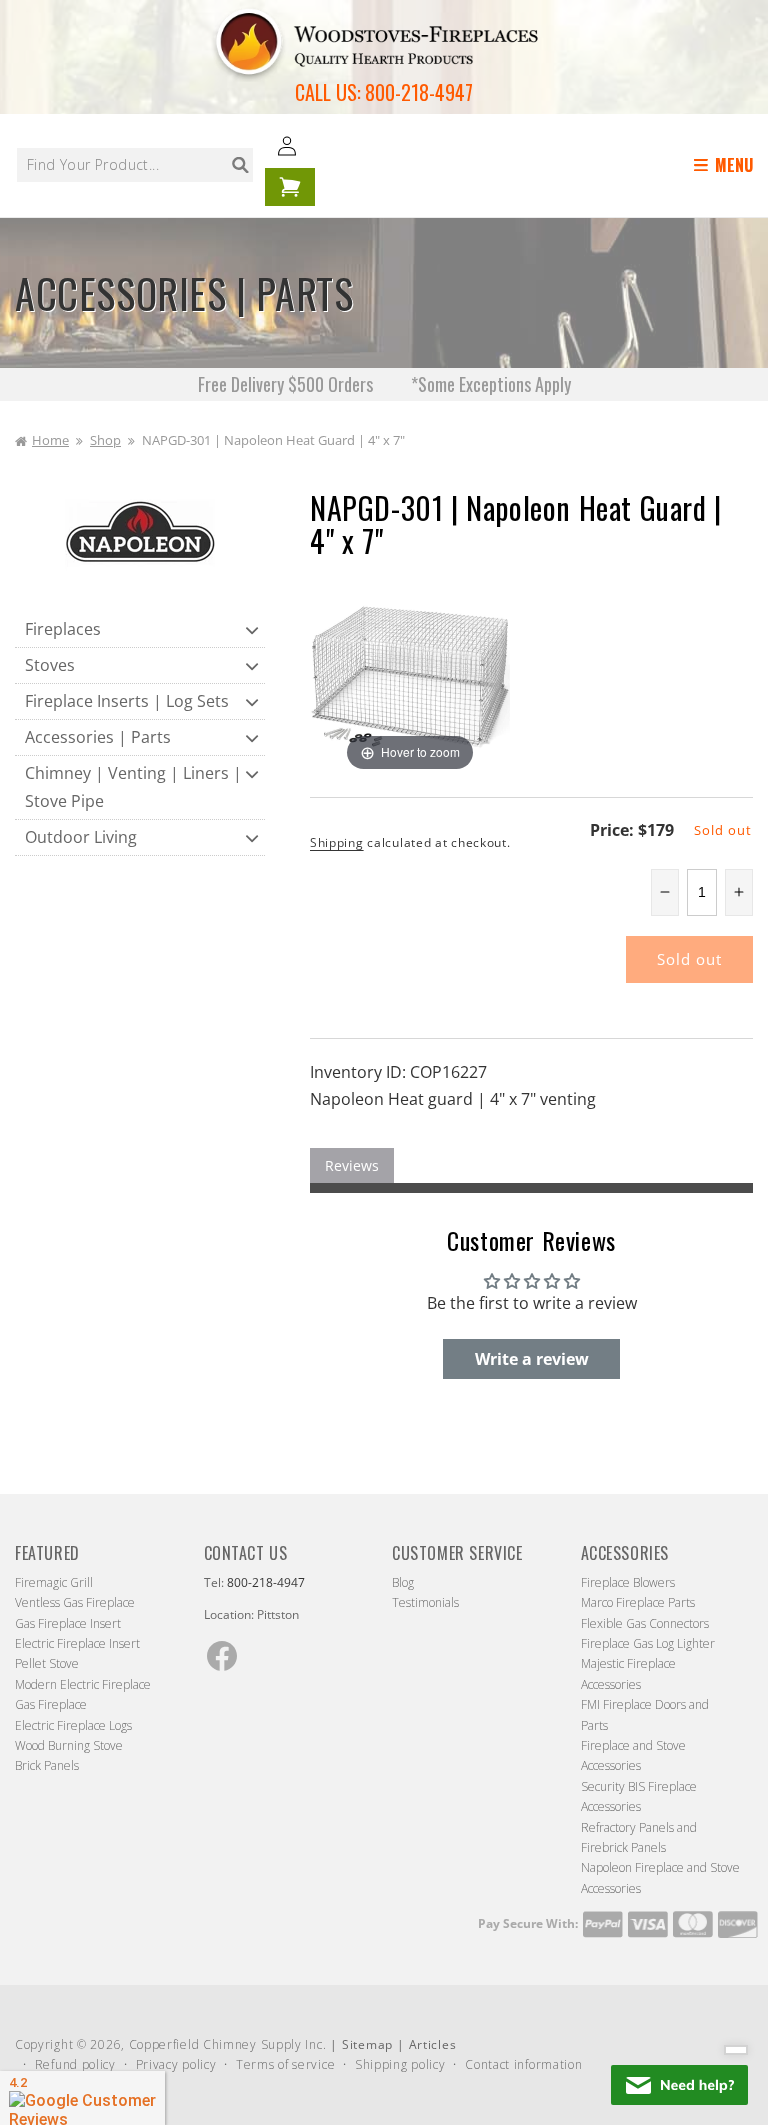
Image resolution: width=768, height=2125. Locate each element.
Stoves (50, 665)
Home (50, 440)
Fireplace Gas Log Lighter (648, 1643)
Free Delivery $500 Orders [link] (287, 384)
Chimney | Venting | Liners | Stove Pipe (133, 786)
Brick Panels (47, 1765)
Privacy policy (176, 2064)
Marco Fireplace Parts (638, 1602)
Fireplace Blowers (628, 1582)
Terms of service (285, 2064)
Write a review (532, 1359)
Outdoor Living (81, 837)
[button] (727, 165)
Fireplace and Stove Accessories (633, 1755)
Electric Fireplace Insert (77, 1643)
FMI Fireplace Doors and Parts (645, 1714)
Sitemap (367, 2044)
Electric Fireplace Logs (73, 1725)
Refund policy (75, 2064)
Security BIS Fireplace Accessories (639, 1796)
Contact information (523, 2064)
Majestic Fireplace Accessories (628, 1673)
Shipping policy (400, 2064)
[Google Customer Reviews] (82, 2098)
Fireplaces (63, 629)
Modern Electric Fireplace (83, 1684)
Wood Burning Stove (69, 1745)
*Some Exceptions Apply (491, 384)
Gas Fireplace (51, 1704)
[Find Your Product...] (240, 165)
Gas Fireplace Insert (68, 1623)
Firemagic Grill (54, 1582)
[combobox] (135, 165)
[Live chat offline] (679, 2085)
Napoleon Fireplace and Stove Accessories (660, 1877)
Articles (433, 2044)
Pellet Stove (47, 1663)
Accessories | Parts (98, 737)
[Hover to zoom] (410, 675)
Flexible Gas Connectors (645, 1623)
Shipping (337, 842)
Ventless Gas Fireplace (75, 1602)
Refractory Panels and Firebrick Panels (639, 1837)
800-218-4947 (419, 92)
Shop (105, 440)
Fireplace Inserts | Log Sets (127, 701)
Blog (403, 1582)
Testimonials (425, 1602)
